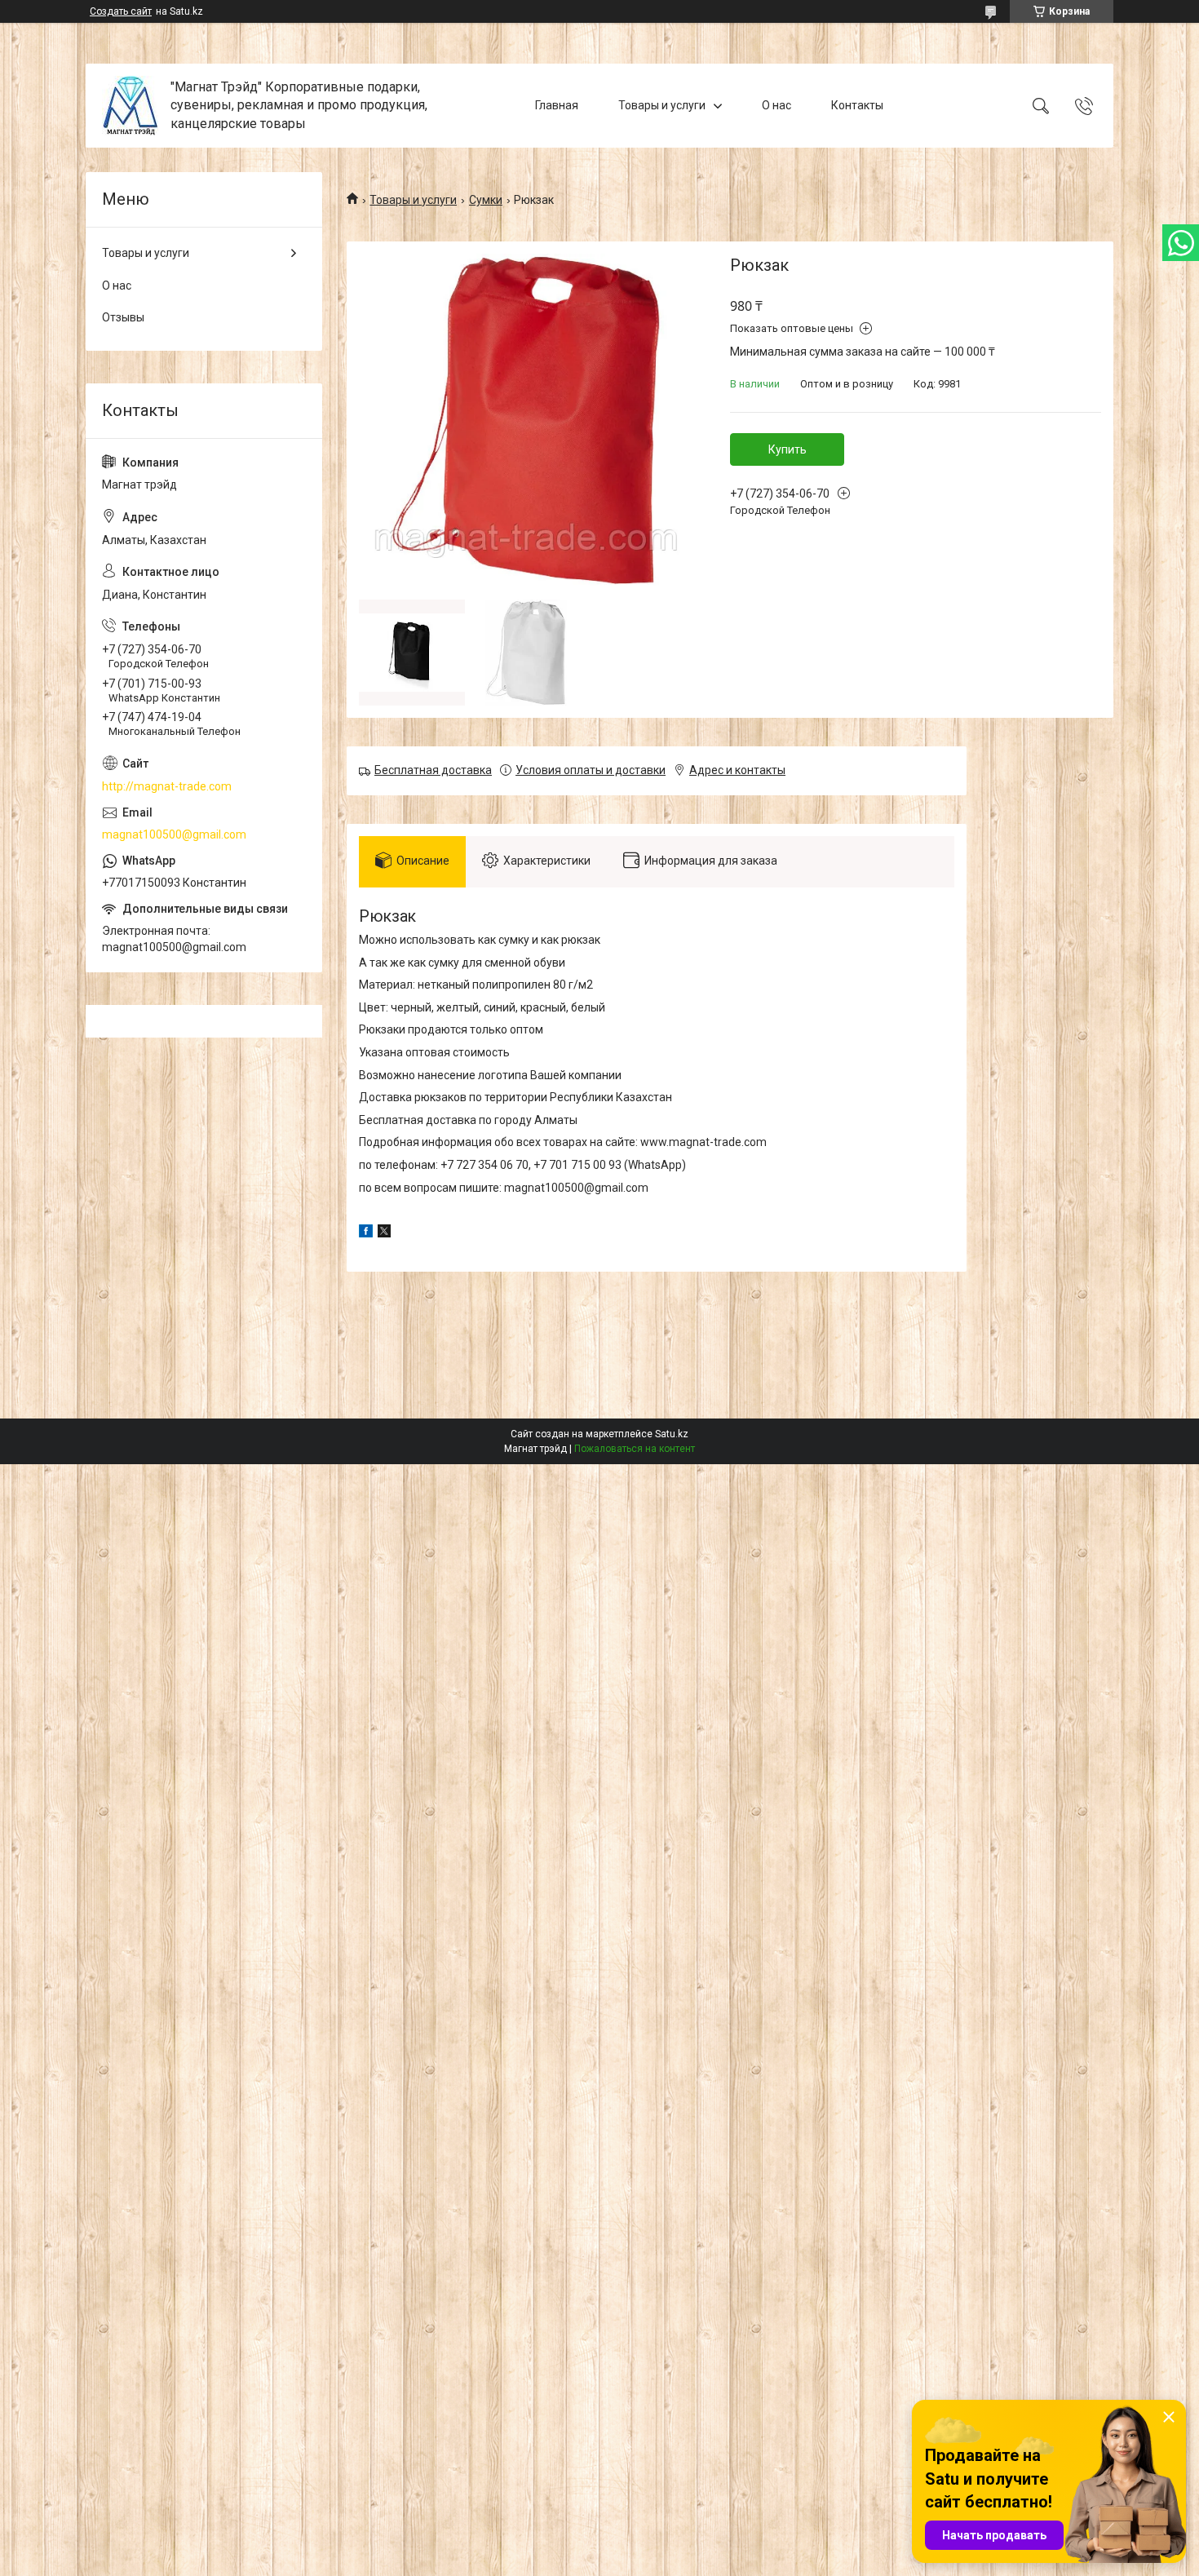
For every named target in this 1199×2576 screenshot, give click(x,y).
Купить (788, 449)
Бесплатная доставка (433, 770)
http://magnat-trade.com (167, 786)
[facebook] (366, 1233)
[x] (384, 1233)
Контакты (857, 105)
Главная (557, 105)
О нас (776, 105)
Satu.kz (672, 1434)
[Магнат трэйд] (130, 106)
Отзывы (123, 317)
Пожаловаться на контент (635, 1449)
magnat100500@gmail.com (174, 834)
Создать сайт (121, 11)
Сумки (486, 200)
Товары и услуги (662, 105)
